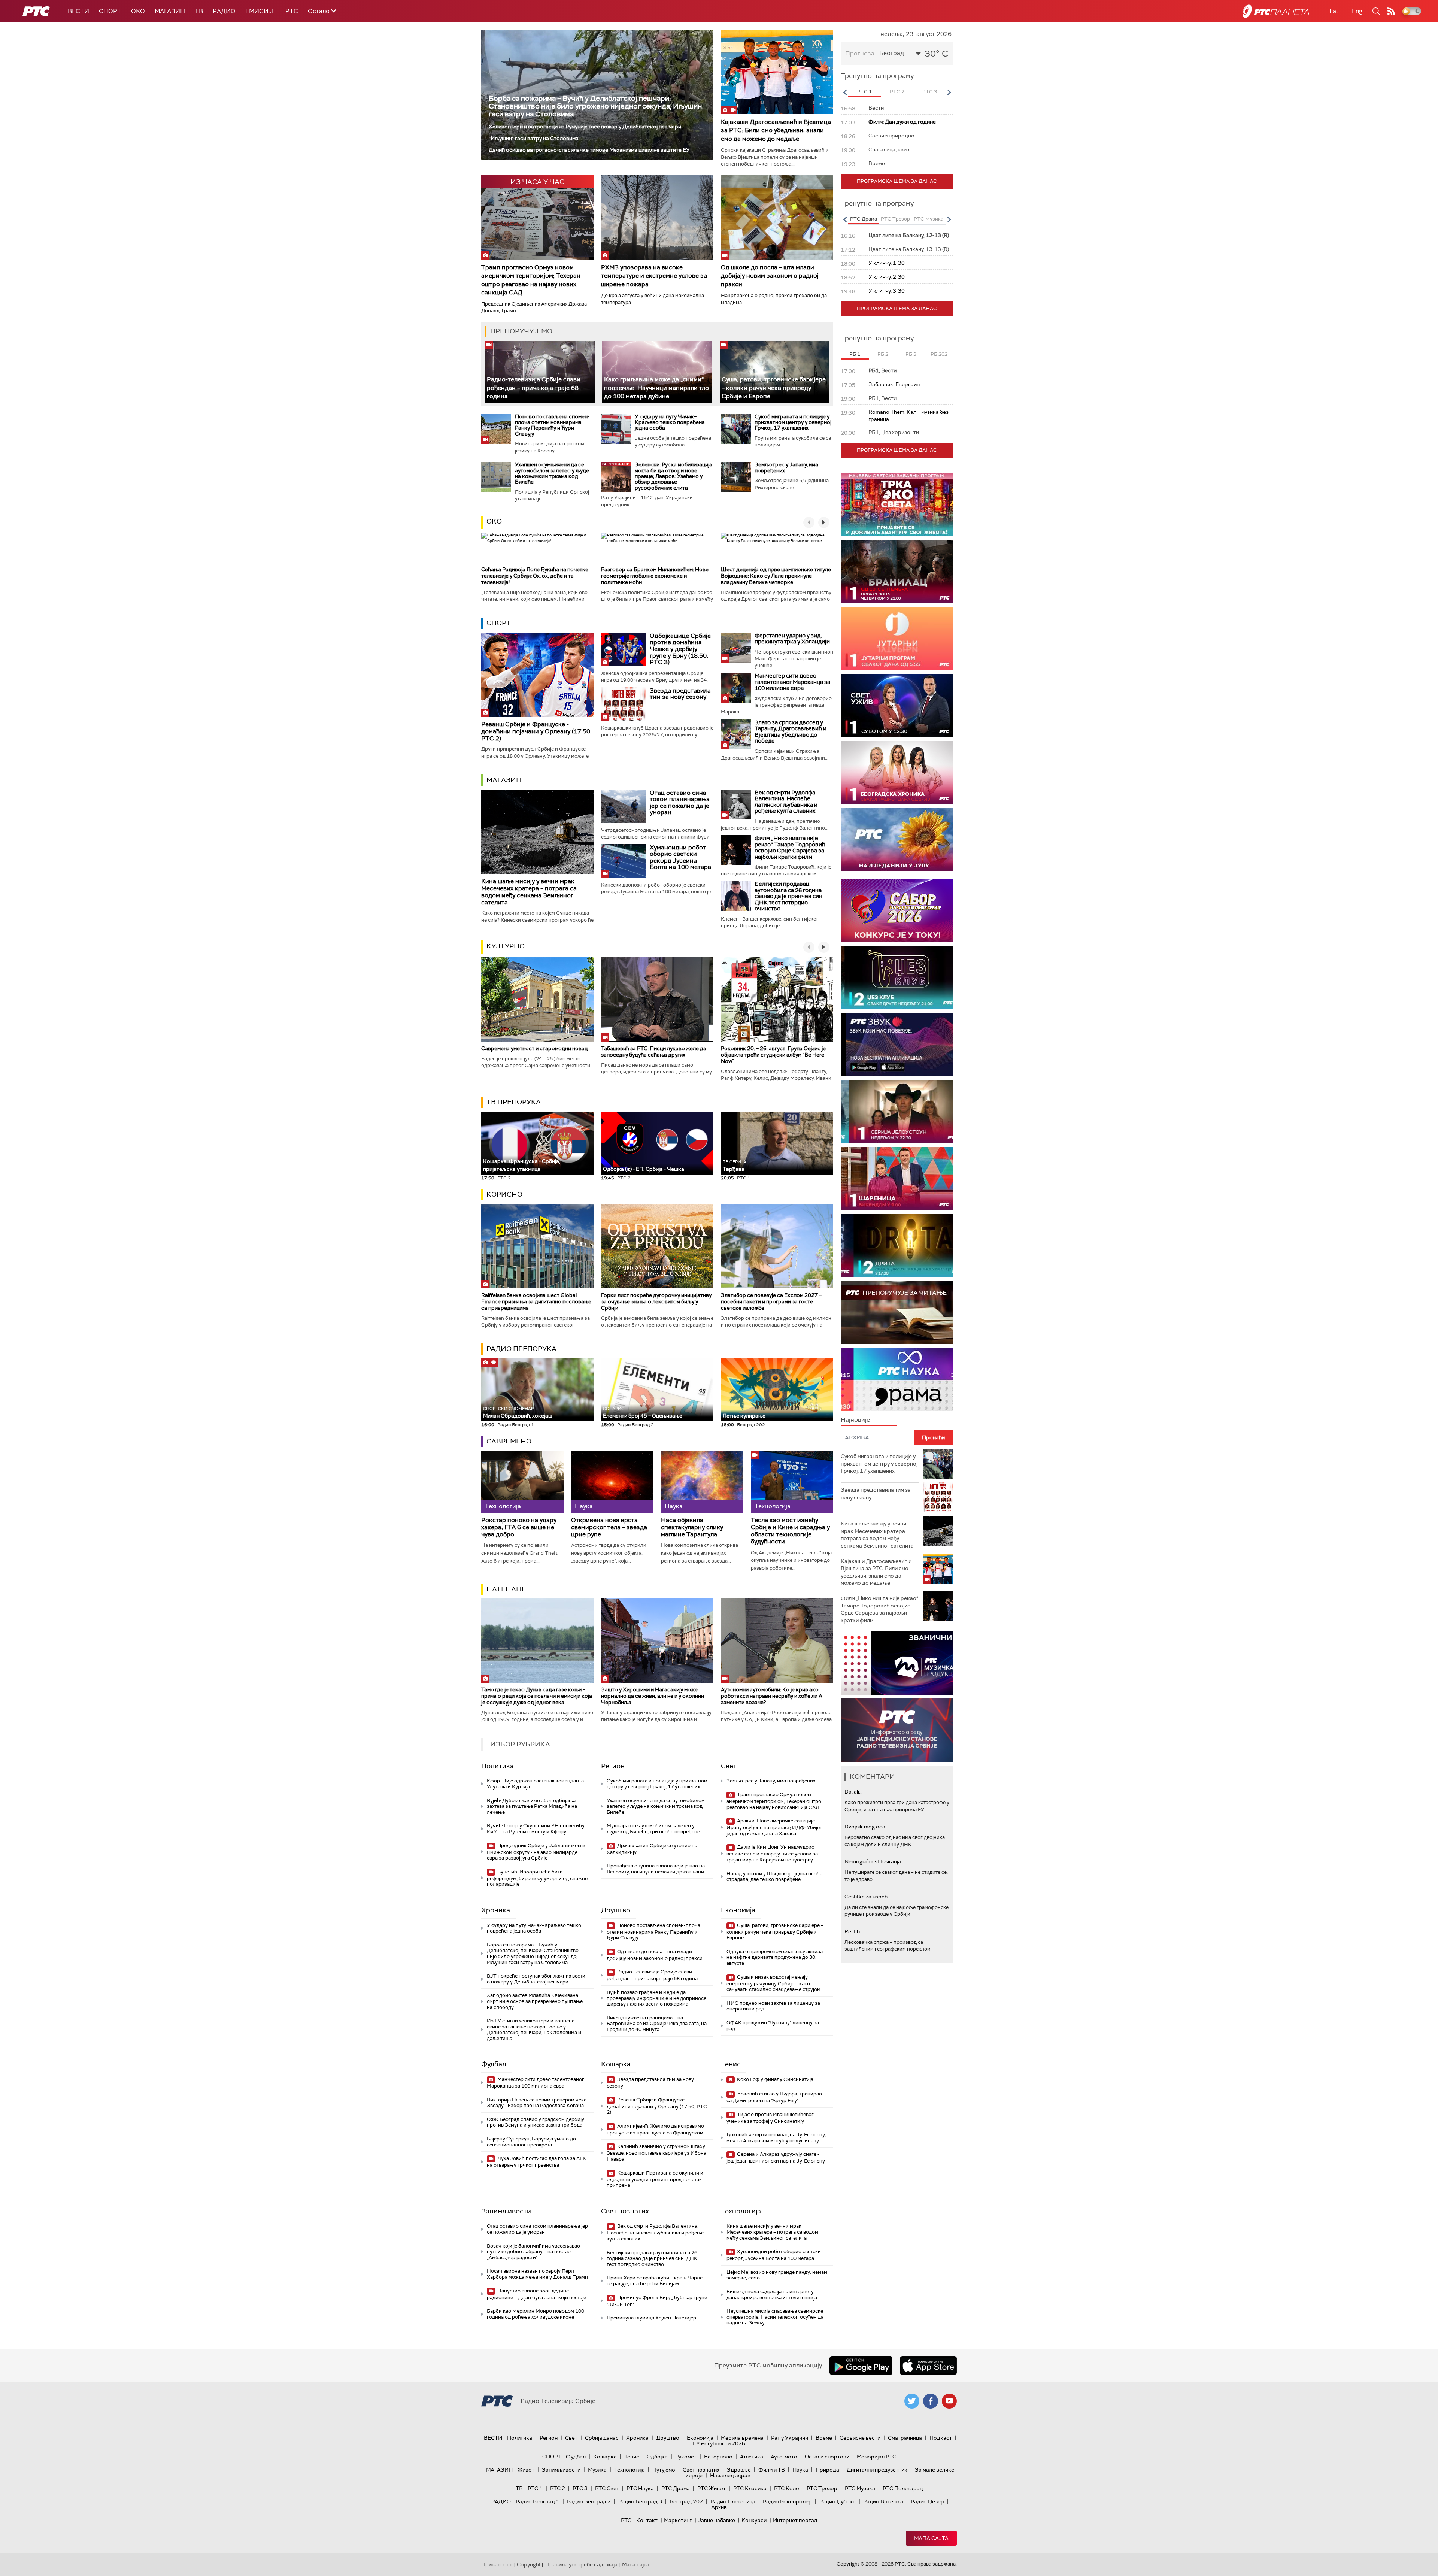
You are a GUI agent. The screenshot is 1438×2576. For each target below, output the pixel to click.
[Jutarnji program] (897, 638)
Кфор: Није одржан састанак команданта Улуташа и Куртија (535, 1784)
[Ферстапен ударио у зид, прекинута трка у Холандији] (736, 648)
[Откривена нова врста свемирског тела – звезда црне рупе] (612, 1482)
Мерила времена (742, 2438)
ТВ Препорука (514, 1102)
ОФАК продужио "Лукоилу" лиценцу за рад (773, 2026)
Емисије (260, 11)
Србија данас (602, 2438)
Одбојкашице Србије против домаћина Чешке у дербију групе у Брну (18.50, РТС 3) (680, 649)
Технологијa (741, 2211)
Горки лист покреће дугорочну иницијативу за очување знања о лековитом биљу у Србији (656, 1301)
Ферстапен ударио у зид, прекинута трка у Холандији (792, 639)
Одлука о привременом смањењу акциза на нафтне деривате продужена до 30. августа (775, 1957)
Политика (497, 1766)
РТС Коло (787, 2488)
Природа (827, 2470)
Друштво (616, 1910)
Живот (526, 2470)
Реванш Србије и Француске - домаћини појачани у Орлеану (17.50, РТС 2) (536, 731)
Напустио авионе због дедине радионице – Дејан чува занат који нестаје (536, 2294)
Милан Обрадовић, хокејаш (518, 1413)
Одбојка (657, 2457)
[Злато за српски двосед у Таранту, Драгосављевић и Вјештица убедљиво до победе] (736, 734)
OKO (138, 11)
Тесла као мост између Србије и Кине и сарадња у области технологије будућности (790, 1531)
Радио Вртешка (883, 2501)
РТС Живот (712, 2488)
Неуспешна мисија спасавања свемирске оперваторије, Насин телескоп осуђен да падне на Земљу (775, 2317)
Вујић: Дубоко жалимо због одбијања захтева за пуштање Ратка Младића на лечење (532, 1806)
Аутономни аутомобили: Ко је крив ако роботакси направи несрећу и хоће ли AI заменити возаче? (772, 1696)
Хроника (496, 1910)
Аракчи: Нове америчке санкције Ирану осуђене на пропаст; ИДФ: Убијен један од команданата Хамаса (775, 1827)
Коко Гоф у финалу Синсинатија (775, 2079)
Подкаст (941, 2438)
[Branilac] (897, 571)
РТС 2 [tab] (897, 92)
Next (949, 92)
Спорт (110, 11)
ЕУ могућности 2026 (719, 2443)
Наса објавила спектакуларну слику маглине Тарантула (692, 1527)
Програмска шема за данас (897, 181)
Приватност (497, 2564)
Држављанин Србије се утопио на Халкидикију (652, 1849)
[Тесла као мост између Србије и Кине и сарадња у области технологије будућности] (792, 1482)
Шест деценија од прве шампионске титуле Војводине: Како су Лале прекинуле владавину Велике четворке (776, 576)
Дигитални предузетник (877, 2470)
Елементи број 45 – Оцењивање (643, 1413)
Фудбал (494, 2064)
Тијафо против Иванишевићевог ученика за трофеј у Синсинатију (770, 2118)
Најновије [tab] (855, 1420)
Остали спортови (827, 2457)
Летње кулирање (744, 1416)
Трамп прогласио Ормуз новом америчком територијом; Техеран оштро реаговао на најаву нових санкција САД (531, 280)
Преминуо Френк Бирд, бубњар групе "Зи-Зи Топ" (657, 2301)
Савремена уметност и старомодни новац (534, 1048)
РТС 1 (535, 2488)
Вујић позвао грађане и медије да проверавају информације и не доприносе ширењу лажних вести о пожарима (656, 1998)
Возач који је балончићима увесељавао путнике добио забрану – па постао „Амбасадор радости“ (533, 2252)
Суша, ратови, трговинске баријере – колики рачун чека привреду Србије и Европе (774, 388)
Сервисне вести (860, 2438)
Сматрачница (905, 2438)
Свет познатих (625, 2211)
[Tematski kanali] (897, 1380)
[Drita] (897, 1245)
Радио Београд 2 (589, 2501)
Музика (597, 2470)
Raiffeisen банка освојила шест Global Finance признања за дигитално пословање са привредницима (536, 1301)
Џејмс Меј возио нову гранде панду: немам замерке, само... (777, 2275)
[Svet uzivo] (897, 705)
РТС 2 (558, 2488)
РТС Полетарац (903, 2488)
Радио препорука (521, 1349)
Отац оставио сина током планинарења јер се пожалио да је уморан (680, 803)
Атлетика (752, 2457)
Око (494, 521)
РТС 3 (580, 2488)
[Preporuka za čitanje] (897, 1313)
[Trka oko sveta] (897, 504)
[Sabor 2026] (897, 910)
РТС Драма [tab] (864, 219)
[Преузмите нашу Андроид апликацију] (861, 2366)
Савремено (509, 1441)
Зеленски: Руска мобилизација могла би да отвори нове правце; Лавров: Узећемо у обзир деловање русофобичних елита (674, 476)
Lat (1334, 11)
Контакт (647, 2520)
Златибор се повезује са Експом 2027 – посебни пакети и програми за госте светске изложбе (771, 1301)
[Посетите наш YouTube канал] (949, 2401)
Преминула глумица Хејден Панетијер (651, 2318)
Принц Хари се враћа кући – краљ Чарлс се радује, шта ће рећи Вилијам (655, 2281)
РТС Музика (860, 2488)
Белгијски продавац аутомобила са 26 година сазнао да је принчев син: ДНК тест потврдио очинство (789, 896)
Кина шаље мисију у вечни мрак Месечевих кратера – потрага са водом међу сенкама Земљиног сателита (529, 892)
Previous (845, 92)
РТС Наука (640, 2488)
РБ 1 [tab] (855, 354)
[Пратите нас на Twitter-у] (912, 2401)
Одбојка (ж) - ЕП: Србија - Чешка (644, 1169)
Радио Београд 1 (538, 2501)
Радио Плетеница (733, 2501)
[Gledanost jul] (897, 840)
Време (824, 2438)
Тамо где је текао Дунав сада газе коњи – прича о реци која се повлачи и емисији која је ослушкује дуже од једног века (537, 1696)
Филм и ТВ (772, 2470)
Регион (613, 1766)
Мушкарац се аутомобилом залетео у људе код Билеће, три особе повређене (653, 1829)
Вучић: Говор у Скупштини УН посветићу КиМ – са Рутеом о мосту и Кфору (536, 1829)
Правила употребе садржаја (581, 2564)
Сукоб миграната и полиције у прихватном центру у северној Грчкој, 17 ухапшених (793, 422)
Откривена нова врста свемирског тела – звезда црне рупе (609, 1527)
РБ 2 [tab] (883, 354)
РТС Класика (750, 2488)
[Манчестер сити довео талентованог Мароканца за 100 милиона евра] (736, 688)
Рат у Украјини (790, 2438)
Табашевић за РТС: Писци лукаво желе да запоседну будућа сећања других (654, 1051)
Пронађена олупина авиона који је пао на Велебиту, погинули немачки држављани (656, 1869)
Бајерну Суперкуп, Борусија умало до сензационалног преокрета (531, 2142)
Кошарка (616, 2064)
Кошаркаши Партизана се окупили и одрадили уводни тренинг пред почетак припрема (655, 2179)
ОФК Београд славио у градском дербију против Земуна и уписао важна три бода (536, 2122)
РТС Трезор (822, 2488)
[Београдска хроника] (897, 772)
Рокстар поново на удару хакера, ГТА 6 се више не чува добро (519, 1527)
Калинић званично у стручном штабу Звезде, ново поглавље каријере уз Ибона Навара (656, 2153)
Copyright (529, 2564)
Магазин (170, 11)
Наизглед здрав (730, 2475)
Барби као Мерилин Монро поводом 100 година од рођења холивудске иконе (536, 2314)
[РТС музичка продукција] (897, 1663)
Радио (224, 11)
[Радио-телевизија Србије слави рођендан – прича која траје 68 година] (540, 372)
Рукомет (686, 2457)
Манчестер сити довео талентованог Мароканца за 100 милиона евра (792, 682)
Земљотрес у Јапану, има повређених (786, 467)
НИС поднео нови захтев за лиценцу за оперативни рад (773, 2006)
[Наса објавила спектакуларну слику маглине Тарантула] (702, 1482)
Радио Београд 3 (640, 2501)
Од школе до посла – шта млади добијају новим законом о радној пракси (770, 276)
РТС (292, 11)
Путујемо (664, 2470)
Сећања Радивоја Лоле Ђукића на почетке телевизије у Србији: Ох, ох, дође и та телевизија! (535, 576)
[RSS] (1391, 11)
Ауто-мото (784, 2457)
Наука (800, 2470)
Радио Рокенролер (787, 2501)
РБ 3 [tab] (911, 354)
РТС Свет (607, 2488)
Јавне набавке (717, 2520)
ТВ (199, 11)
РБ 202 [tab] (939, 354)
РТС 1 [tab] (864, 92)
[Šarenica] (897, 1178)
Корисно (504, 1194)
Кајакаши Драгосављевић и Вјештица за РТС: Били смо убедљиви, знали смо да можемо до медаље (776, 130)
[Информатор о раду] (897, 1730)
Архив (719, 2507)
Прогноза (860, 53)
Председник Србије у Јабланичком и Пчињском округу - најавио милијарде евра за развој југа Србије (536, 1852)
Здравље (739, 2470)
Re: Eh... (854, 1931)
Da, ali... (853, 1792)
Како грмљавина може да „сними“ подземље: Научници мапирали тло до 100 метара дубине (656, 388)
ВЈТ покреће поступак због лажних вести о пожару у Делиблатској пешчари (536, 1979)
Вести (78, 11)
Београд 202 (686, 2501)
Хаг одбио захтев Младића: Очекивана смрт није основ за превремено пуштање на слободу (535, 2001)
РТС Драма (676, 2488)
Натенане (506, 1589)
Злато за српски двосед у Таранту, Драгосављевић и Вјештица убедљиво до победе (791, 732)
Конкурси (754, 2520)
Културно (506, 946)
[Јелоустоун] (897, 1111)
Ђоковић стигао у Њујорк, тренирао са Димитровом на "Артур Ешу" (774, 2097)
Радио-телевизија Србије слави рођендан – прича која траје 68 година (534, 388)
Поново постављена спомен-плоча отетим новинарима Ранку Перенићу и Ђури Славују (552, 425)
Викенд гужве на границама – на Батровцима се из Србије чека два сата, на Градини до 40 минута (657, 2024)
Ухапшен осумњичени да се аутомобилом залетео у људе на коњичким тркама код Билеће (552, 473)
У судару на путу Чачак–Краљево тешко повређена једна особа (670, 422)
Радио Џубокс (838, 2501)
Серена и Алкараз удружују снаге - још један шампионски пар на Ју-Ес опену (776, 2157)
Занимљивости (506, 2211)
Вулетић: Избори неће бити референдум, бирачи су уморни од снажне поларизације (537, 1878)
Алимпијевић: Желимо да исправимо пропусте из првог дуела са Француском (655, 2129)
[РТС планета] (1276, 11)
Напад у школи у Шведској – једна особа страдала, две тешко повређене (774, 1877)
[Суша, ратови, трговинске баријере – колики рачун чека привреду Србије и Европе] (775, 372)
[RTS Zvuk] (897, 1044)
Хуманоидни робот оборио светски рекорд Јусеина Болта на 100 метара (680, 857)
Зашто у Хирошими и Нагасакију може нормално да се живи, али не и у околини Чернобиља (653, 1696)
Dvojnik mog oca (865, 1827)
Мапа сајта (931, 2538)
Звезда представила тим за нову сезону (680, 694)
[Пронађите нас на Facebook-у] (931, 2401)
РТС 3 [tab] (930, 92)
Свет (729, 1766)
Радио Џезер (927, 2501)
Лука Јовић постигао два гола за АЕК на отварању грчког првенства (536, 2162)
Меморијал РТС (876, 2457)
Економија (738, 1910)
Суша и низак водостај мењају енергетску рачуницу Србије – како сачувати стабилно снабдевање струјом (773, 1983)
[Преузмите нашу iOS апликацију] (928, 2366)
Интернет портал (795, 2520)
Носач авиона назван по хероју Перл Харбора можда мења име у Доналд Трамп (537, 2274)
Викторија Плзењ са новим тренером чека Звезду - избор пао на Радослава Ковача (537, 2103)
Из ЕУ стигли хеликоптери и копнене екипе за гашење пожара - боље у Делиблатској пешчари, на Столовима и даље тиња (534, 2030)
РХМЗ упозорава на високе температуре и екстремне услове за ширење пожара (654, 276)
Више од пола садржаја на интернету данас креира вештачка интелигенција (772, 2295)
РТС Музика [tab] (929, 219)
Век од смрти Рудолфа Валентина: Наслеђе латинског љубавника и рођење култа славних (786, 802)
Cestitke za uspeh (866, 1897)
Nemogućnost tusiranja (873, 1861)
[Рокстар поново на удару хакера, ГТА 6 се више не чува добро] (522, 1482)
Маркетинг (678, 2520)
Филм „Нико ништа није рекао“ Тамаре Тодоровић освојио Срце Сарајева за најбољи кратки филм (790, 848)
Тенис (731, 2064)
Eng (1357, 11)
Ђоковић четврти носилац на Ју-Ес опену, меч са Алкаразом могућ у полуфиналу (776, 2138)
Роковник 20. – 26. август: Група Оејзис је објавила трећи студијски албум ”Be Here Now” (773, 1055)
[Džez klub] (897, 977)
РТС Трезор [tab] (895, 219)
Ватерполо (718, 2457)
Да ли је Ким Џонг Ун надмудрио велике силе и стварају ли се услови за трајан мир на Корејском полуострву (772, 1853)
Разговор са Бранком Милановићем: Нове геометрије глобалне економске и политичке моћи (655, 576)
